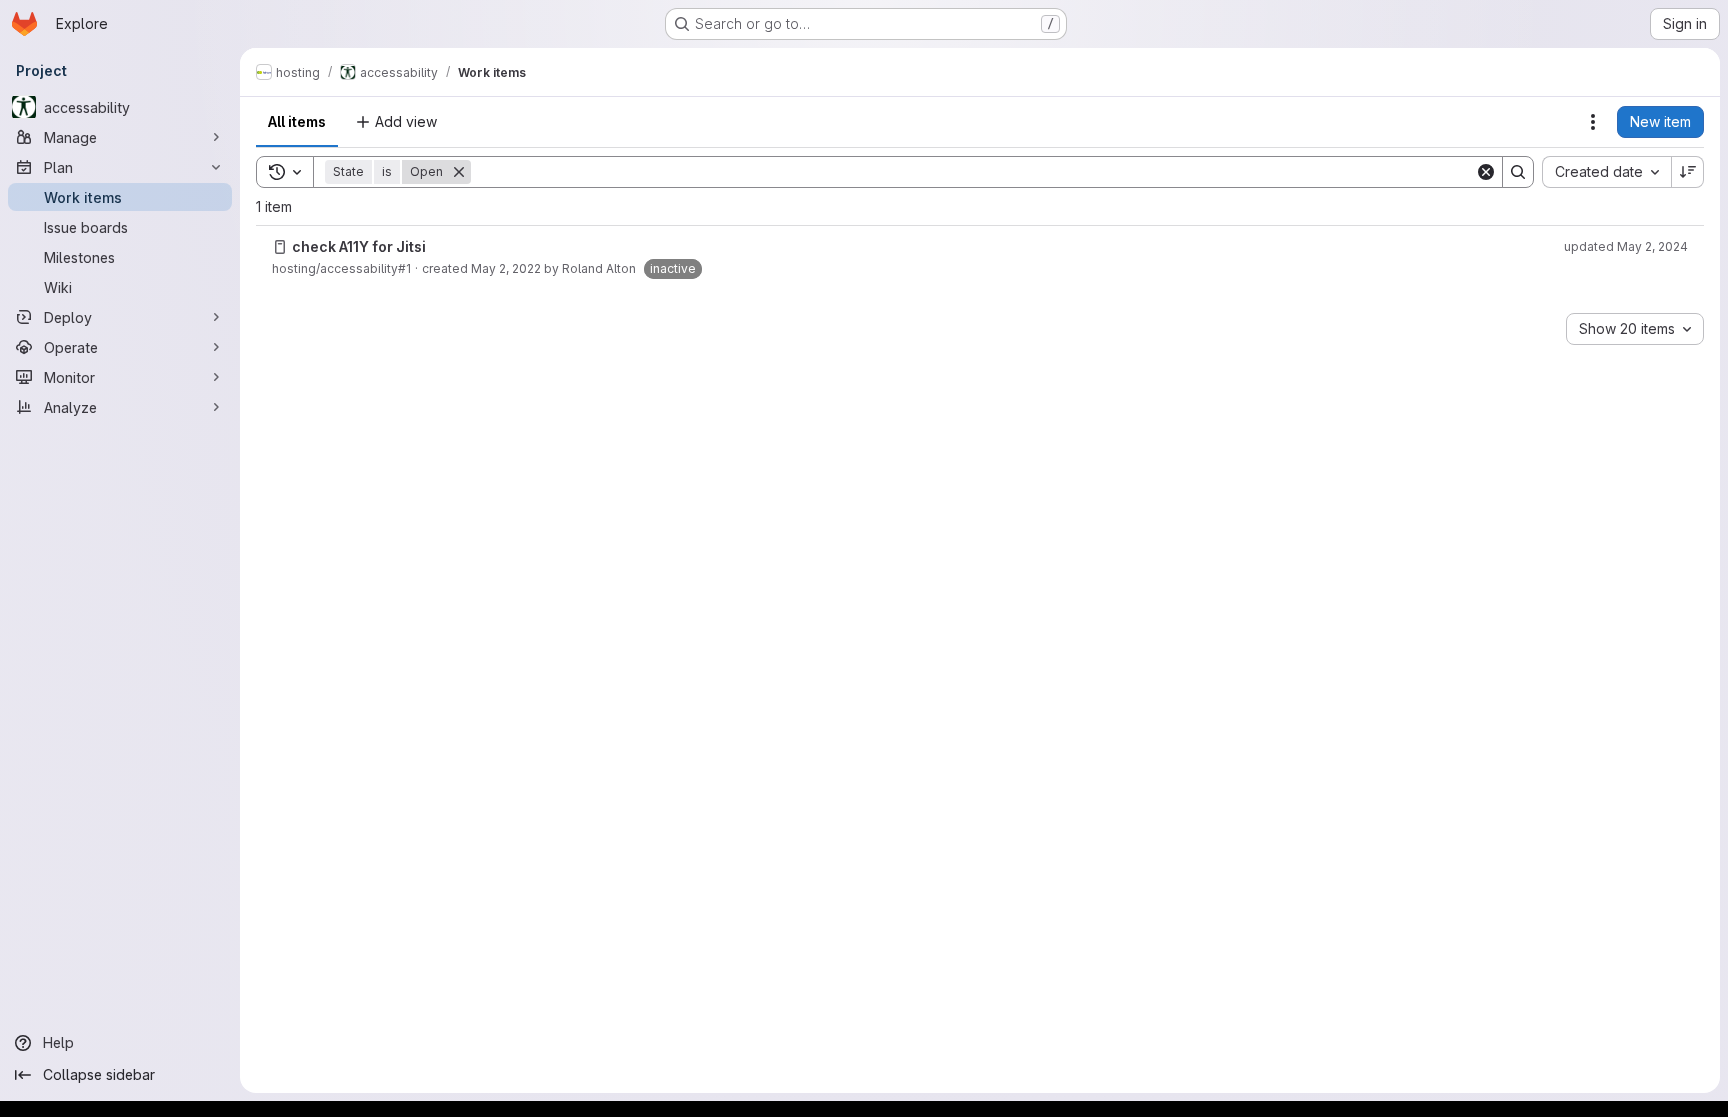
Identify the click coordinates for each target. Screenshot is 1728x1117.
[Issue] (280, 247)
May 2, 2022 (506, 268)
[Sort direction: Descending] (1688, 172)
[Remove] (459, 172)
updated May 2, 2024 (1626, 246)
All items (297, 121)
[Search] (1518, 172)
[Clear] (1486, 172)
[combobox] (1606, 172)
